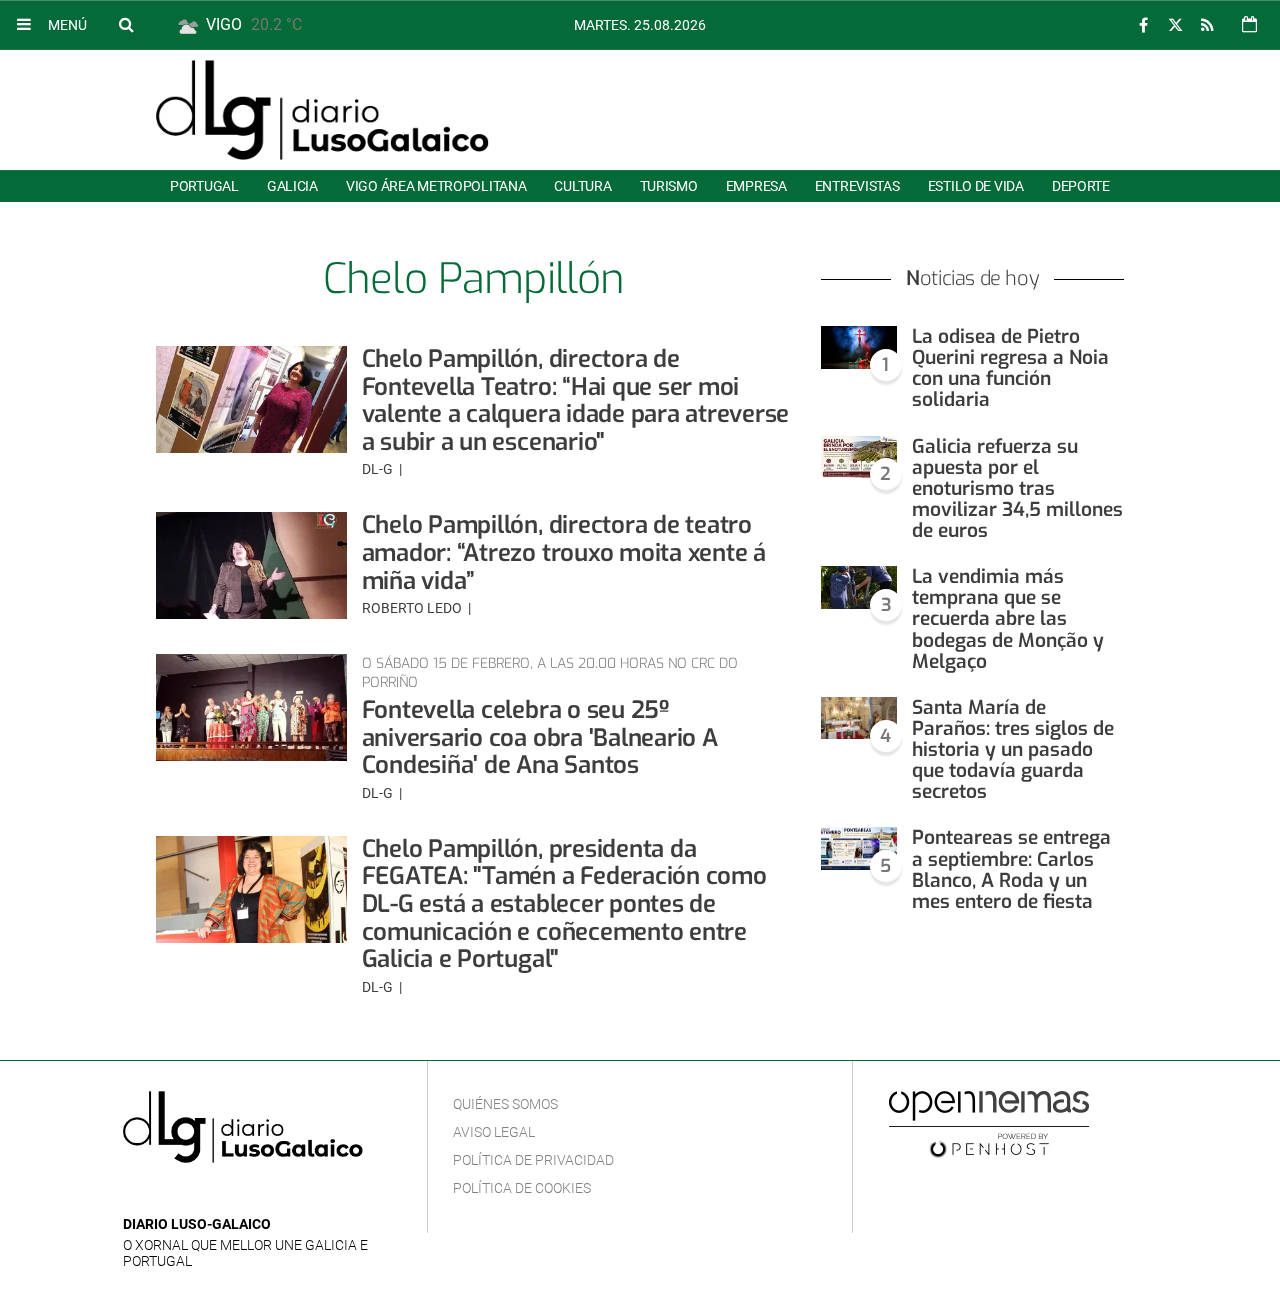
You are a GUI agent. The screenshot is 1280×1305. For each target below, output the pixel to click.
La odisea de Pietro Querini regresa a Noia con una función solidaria (1010, 368)
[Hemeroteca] (1249, 24)
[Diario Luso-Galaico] (322, 110)
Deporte (1081, 186)
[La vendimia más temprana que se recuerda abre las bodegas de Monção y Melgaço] (859, 587)
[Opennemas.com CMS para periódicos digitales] (989, 1123)
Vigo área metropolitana (436, 186)
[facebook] (1143, 25)
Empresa (756, 186)
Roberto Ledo (413, 608)
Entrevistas (857, 186)
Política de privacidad (533, 1160)
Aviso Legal (494, 1132)
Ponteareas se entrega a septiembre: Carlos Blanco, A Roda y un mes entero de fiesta (1011, 869)
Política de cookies (522, 1188)
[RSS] (1207, 25)
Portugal (204, 186)
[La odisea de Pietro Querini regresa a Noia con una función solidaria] (859, 347)
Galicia (292, 186)
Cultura (582, 186)
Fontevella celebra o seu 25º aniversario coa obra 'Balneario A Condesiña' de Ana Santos (540, 737)
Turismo (669, 186)
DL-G (379, 469)
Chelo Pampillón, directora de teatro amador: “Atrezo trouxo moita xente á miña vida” (564, 552)
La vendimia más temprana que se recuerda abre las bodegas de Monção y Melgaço (1008, 619)
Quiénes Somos (505, 1104)
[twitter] (1175, 25)
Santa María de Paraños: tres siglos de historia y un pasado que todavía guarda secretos (1013, 750)
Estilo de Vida (976, 186)
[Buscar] (126, 24)
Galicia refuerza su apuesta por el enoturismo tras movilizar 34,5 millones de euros (1017, 489)
